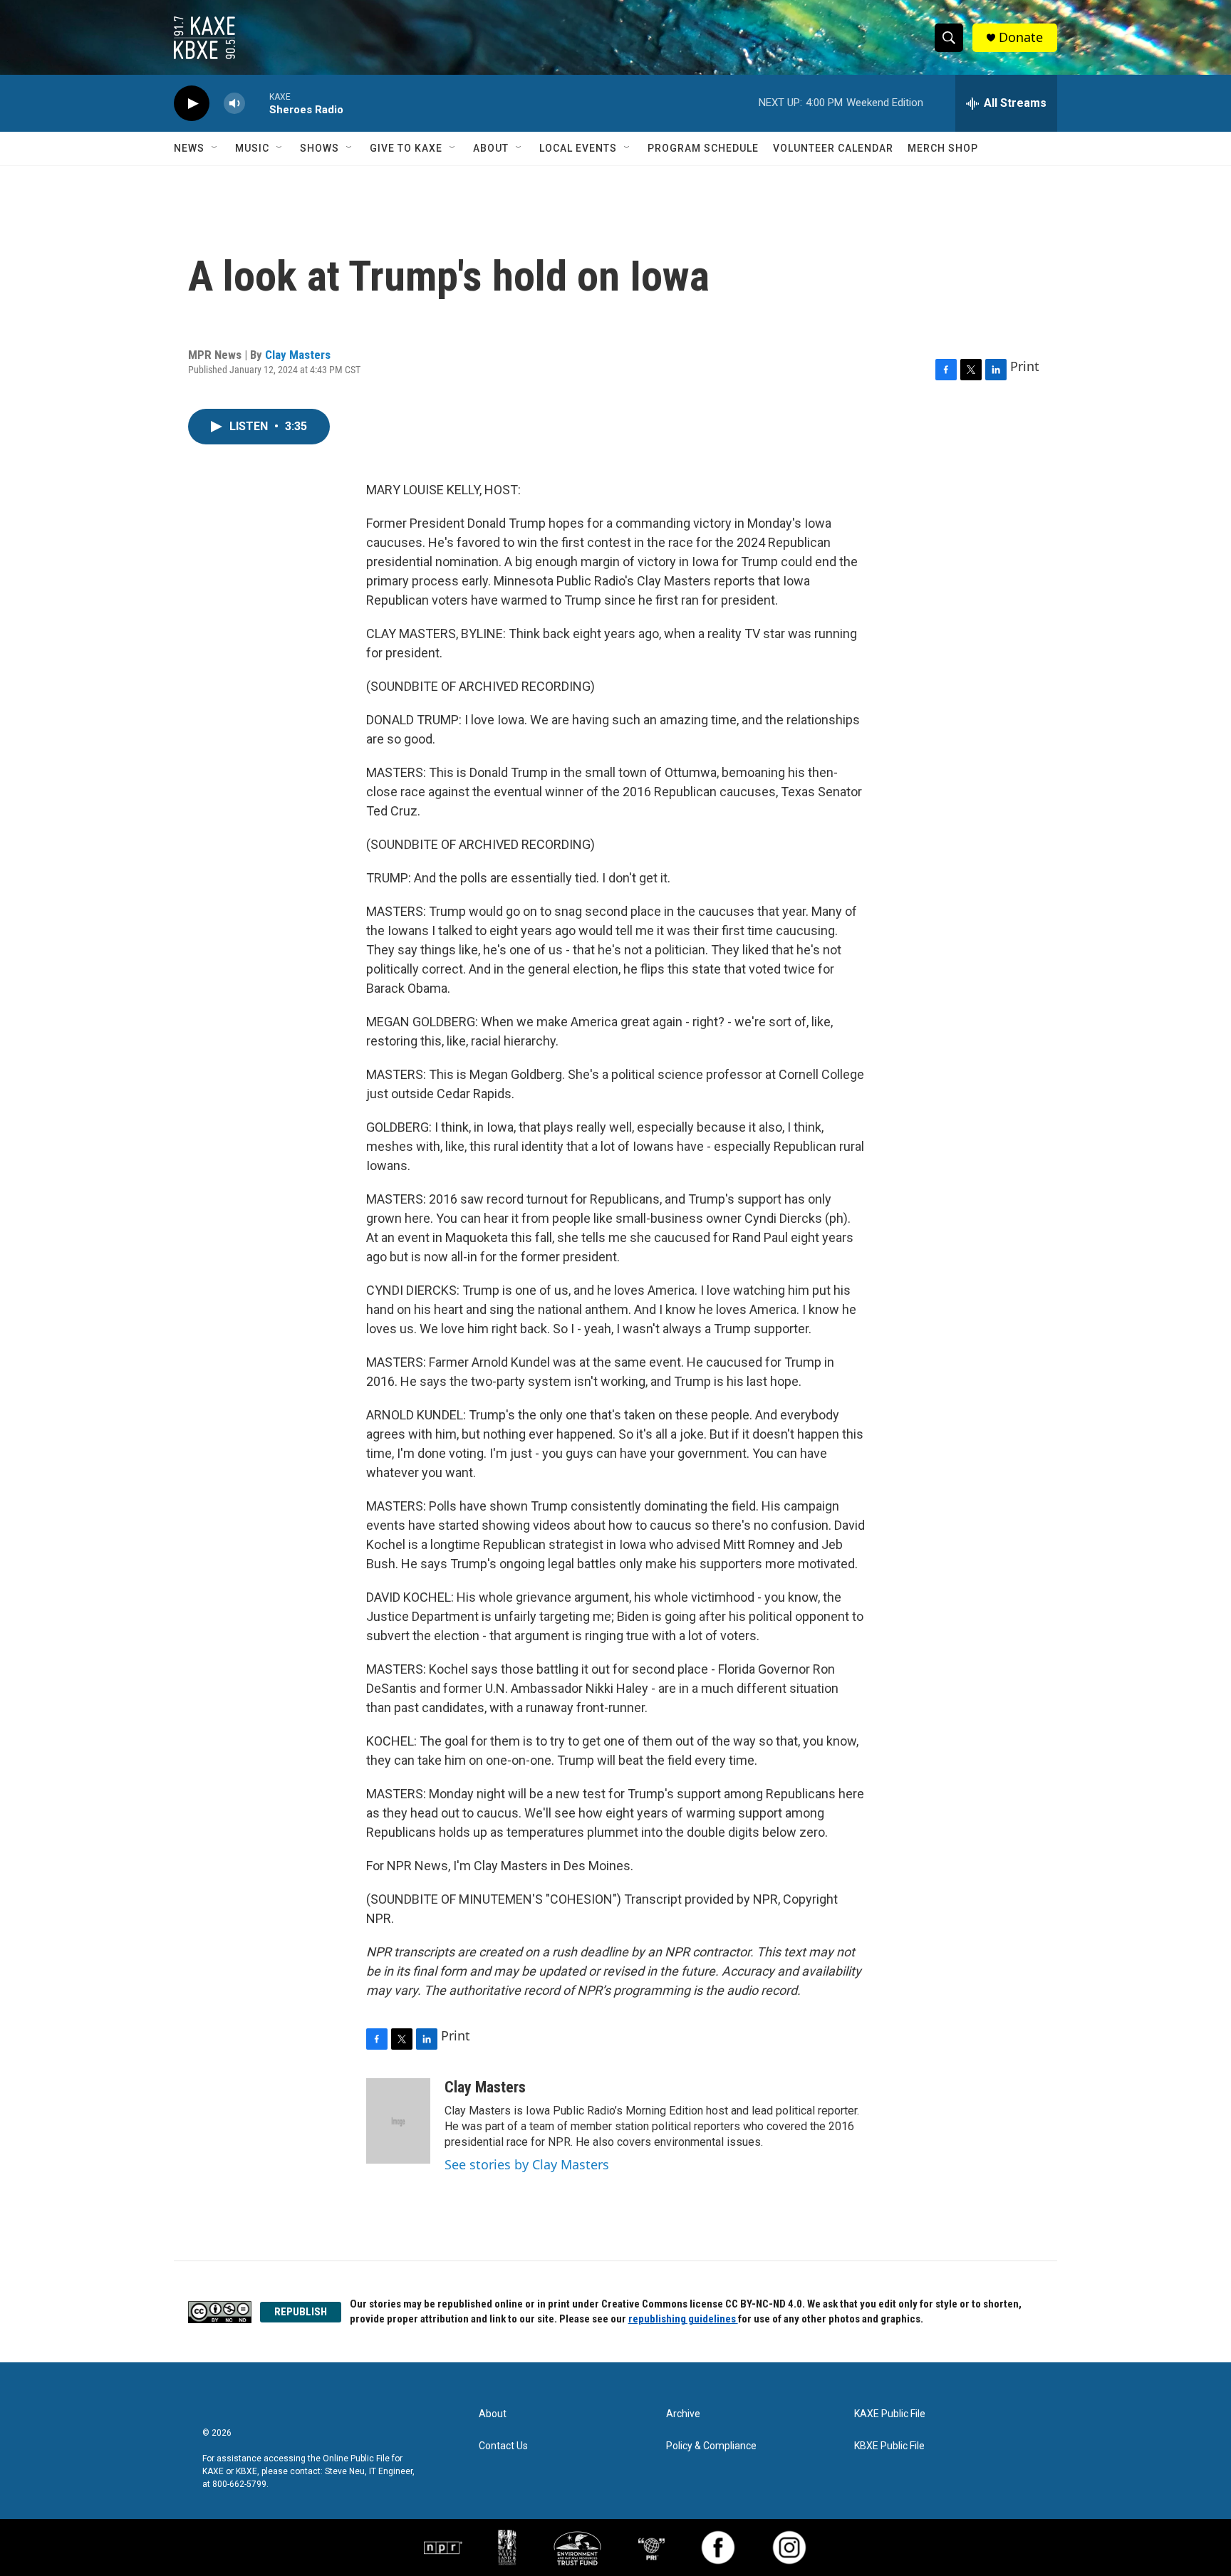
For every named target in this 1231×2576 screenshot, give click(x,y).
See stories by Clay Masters (527, 2164)
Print (1025, 366)
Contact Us (503, 2446)
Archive (683, 2414)
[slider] (257, 103)
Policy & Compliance (711, 2446)
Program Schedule (703, 148)
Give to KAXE (406, 148)
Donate (1021, 37)
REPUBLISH (301, 2312)
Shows (320, 148)
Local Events (578, 148)
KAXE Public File (890, 2414)
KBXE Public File (889, 2446)
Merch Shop (943, 148)
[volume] (234, 104)
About (491, 148)
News (189, 148)
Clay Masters (298, 355)
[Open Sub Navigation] (215, 148)
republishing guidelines (683, 2319)
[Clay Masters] (398, 2121)
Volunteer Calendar (833, 148)
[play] (192, 104)
